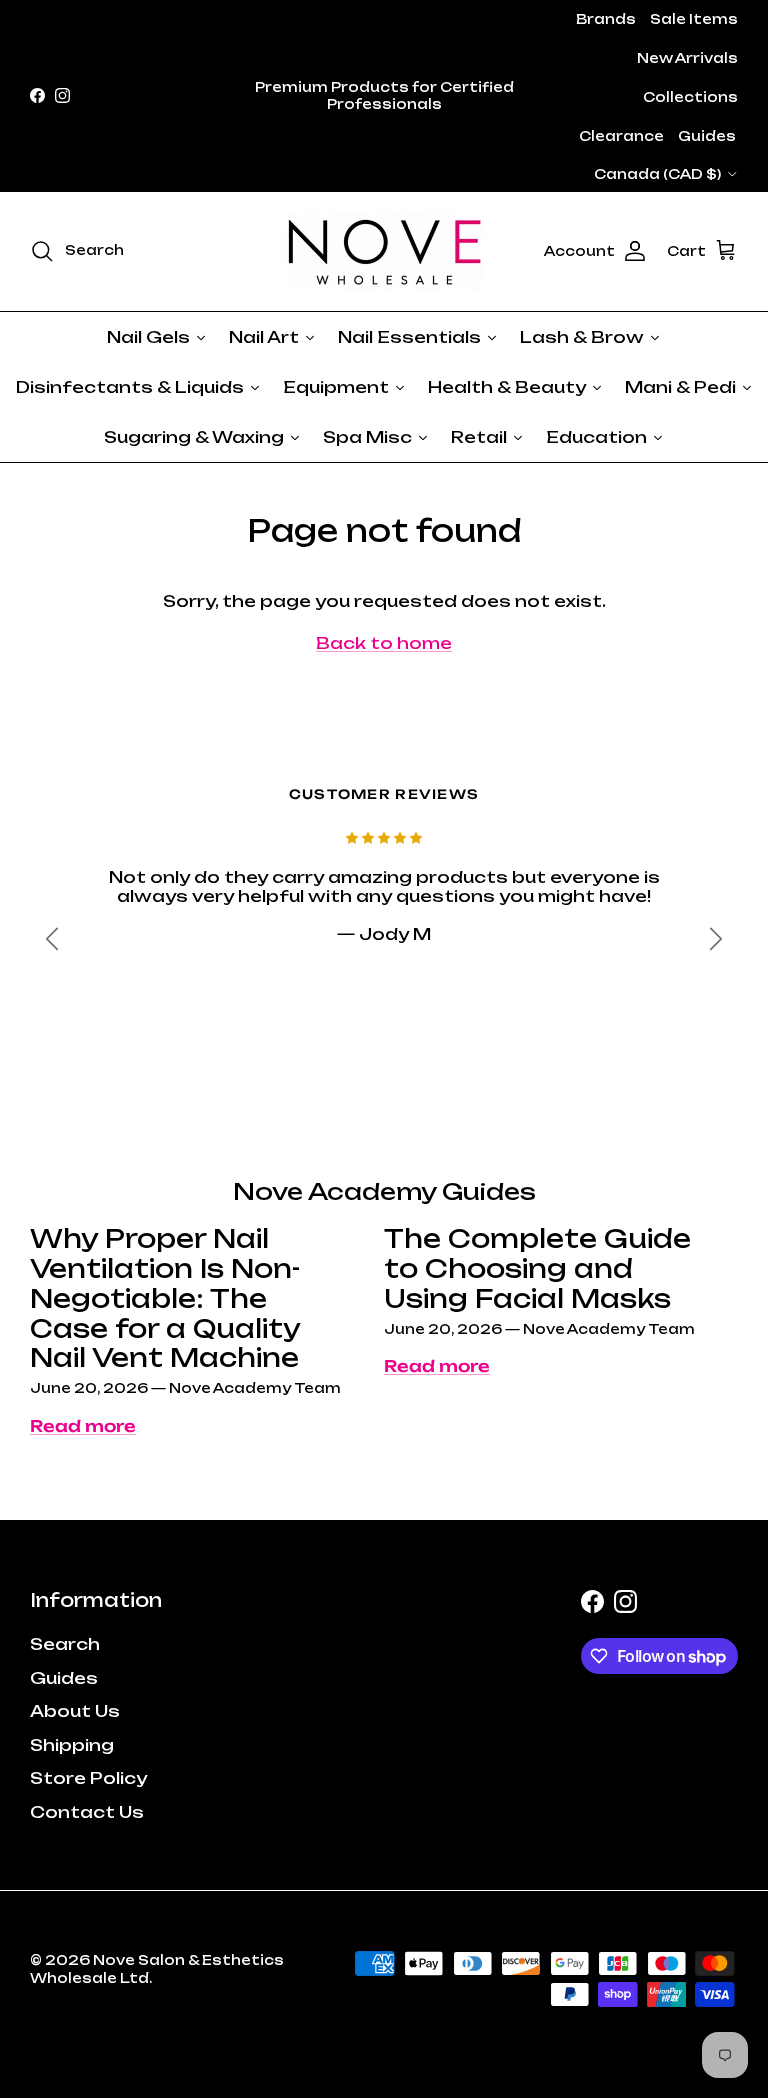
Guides (707, 136)
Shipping (72, 1745)
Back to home (384, 643)
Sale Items (694, 19)
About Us (75, 1711)
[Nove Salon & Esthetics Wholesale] (384, 251)
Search (65, 1644)
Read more (83, 1426)
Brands (606, 19)
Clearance (621, 136)
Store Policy (88, 1778)
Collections (690, 97)
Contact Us (87, 1812)
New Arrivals (687, 58)
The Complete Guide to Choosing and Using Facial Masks (537, 1268)
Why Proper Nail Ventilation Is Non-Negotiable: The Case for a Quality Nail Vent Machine (165, 1298)
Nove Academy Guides (384, 1191)
